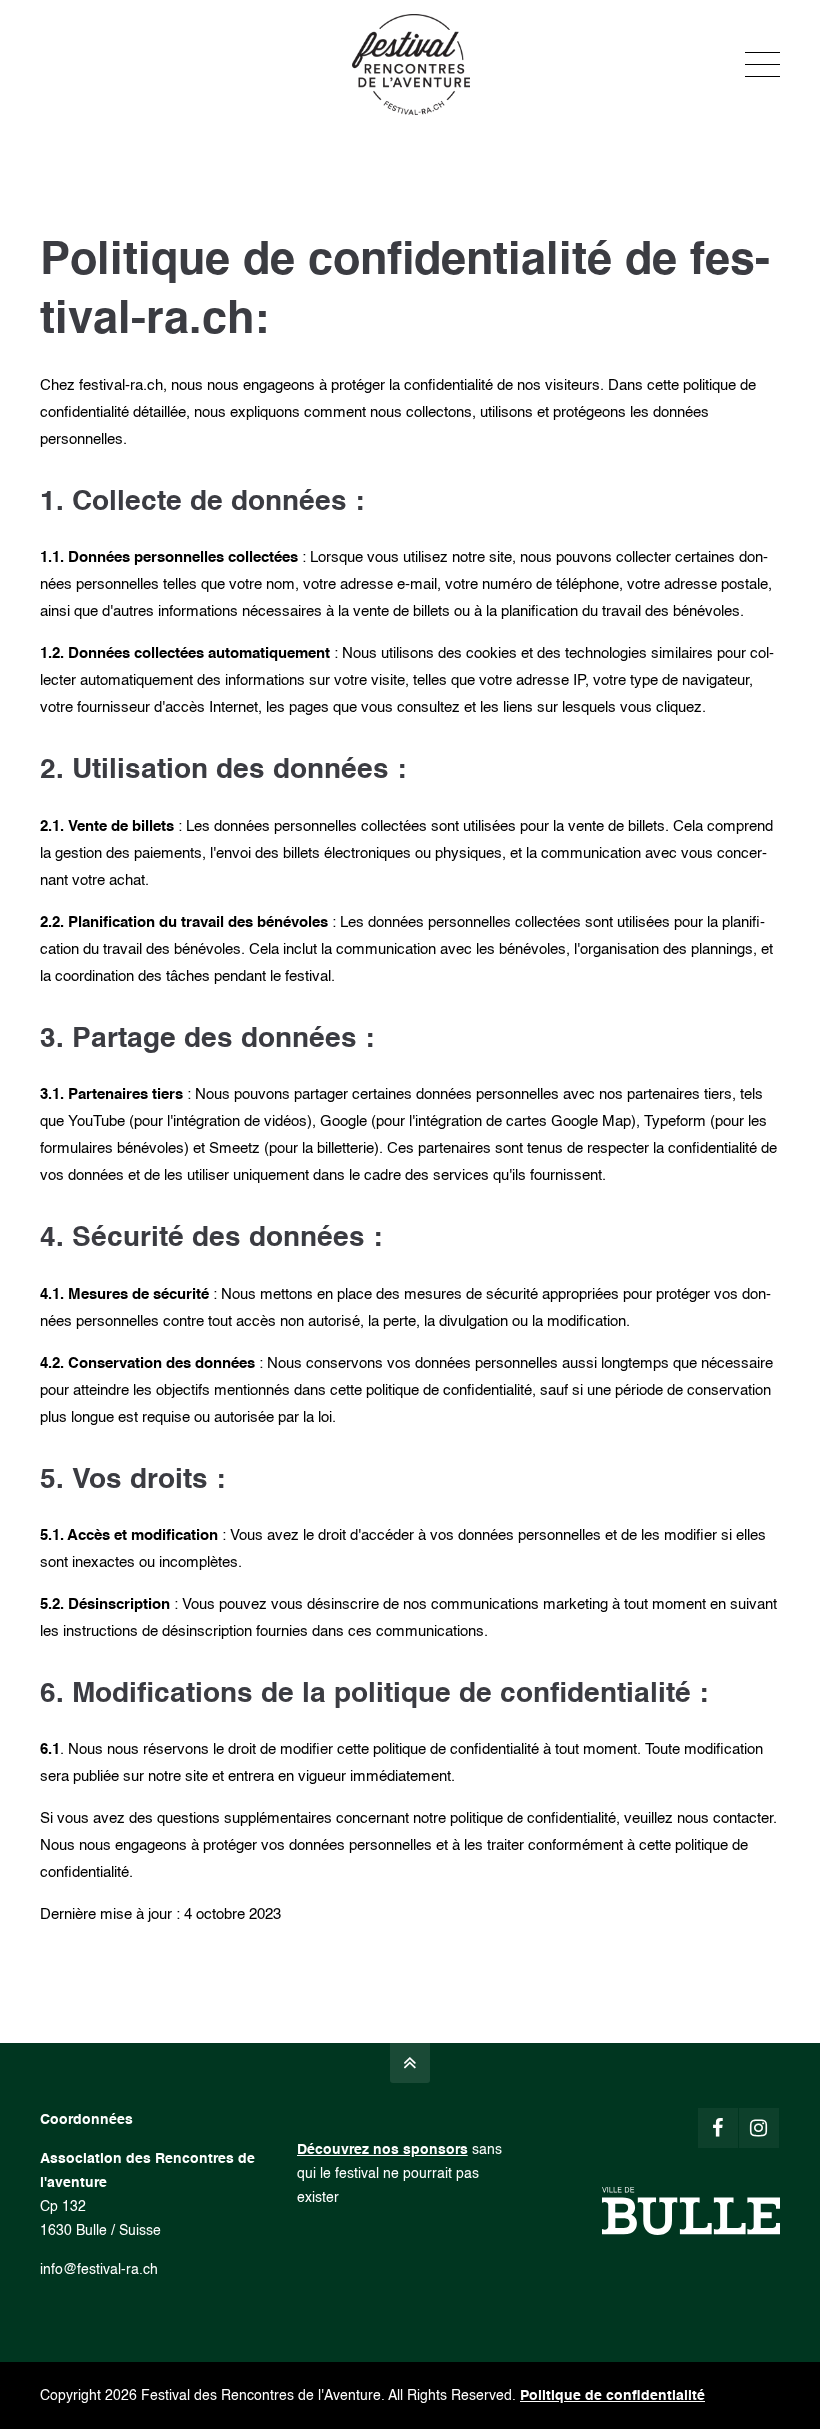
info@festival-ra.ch (99, 2269)
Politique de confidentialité (612, 2395)
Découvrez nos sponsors (382, 2149)
